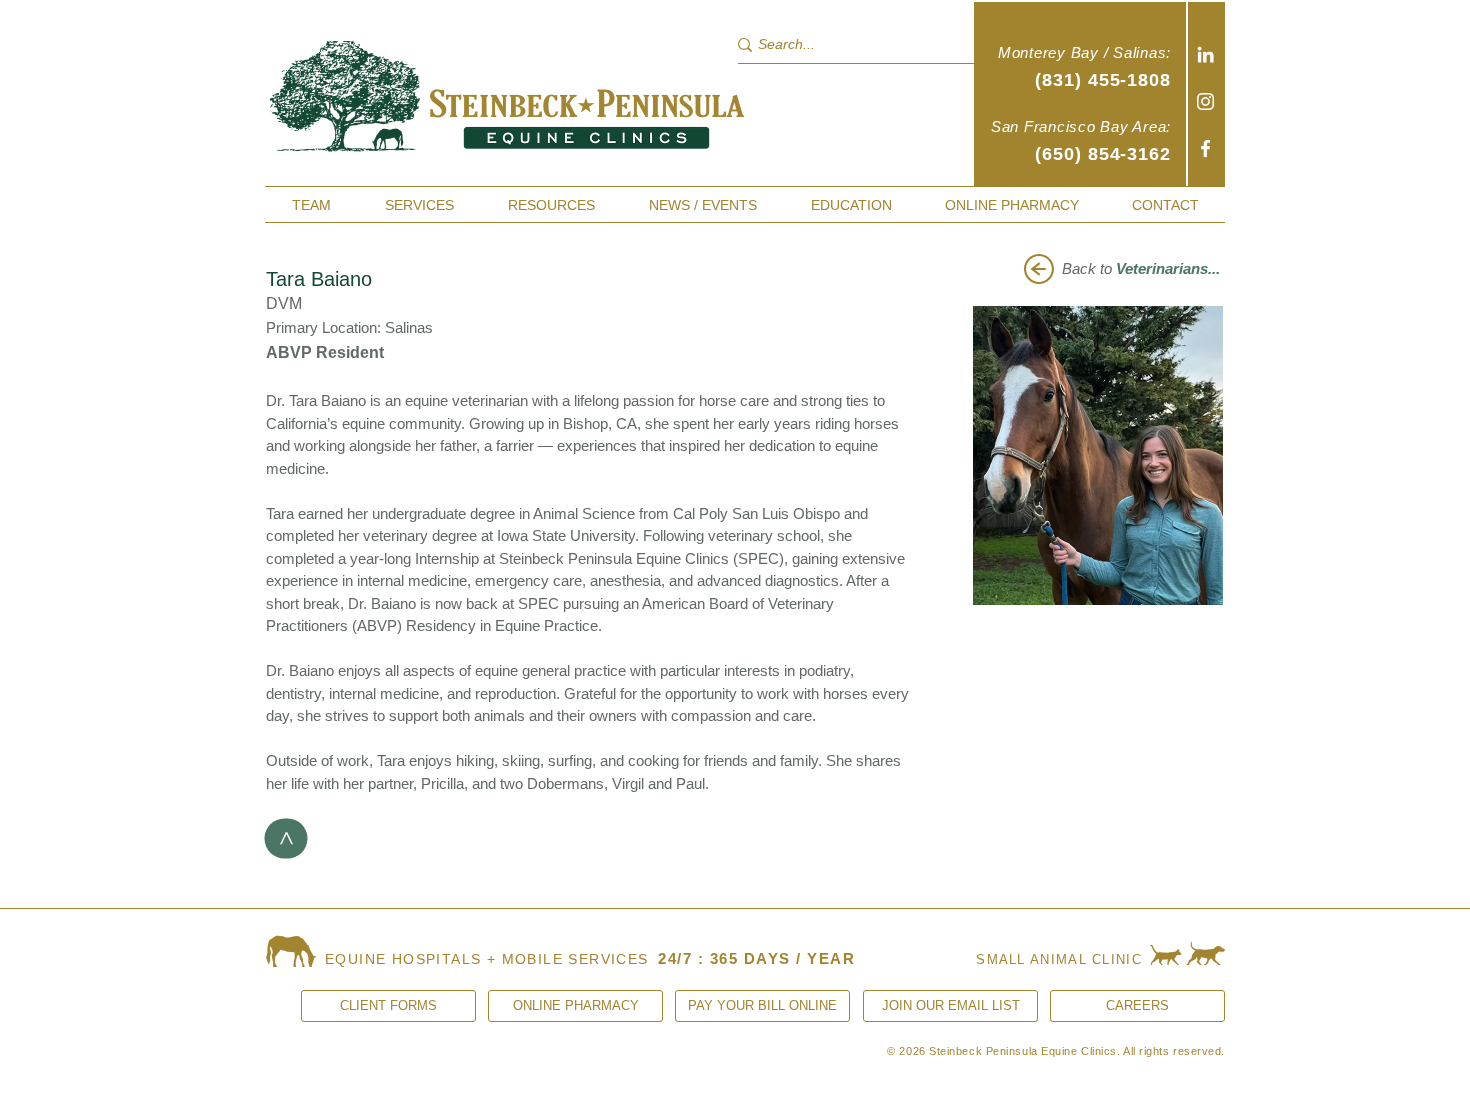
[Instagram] (1205, 101)
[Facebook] (1205, 148)
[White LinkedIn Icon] (1205, 54)
